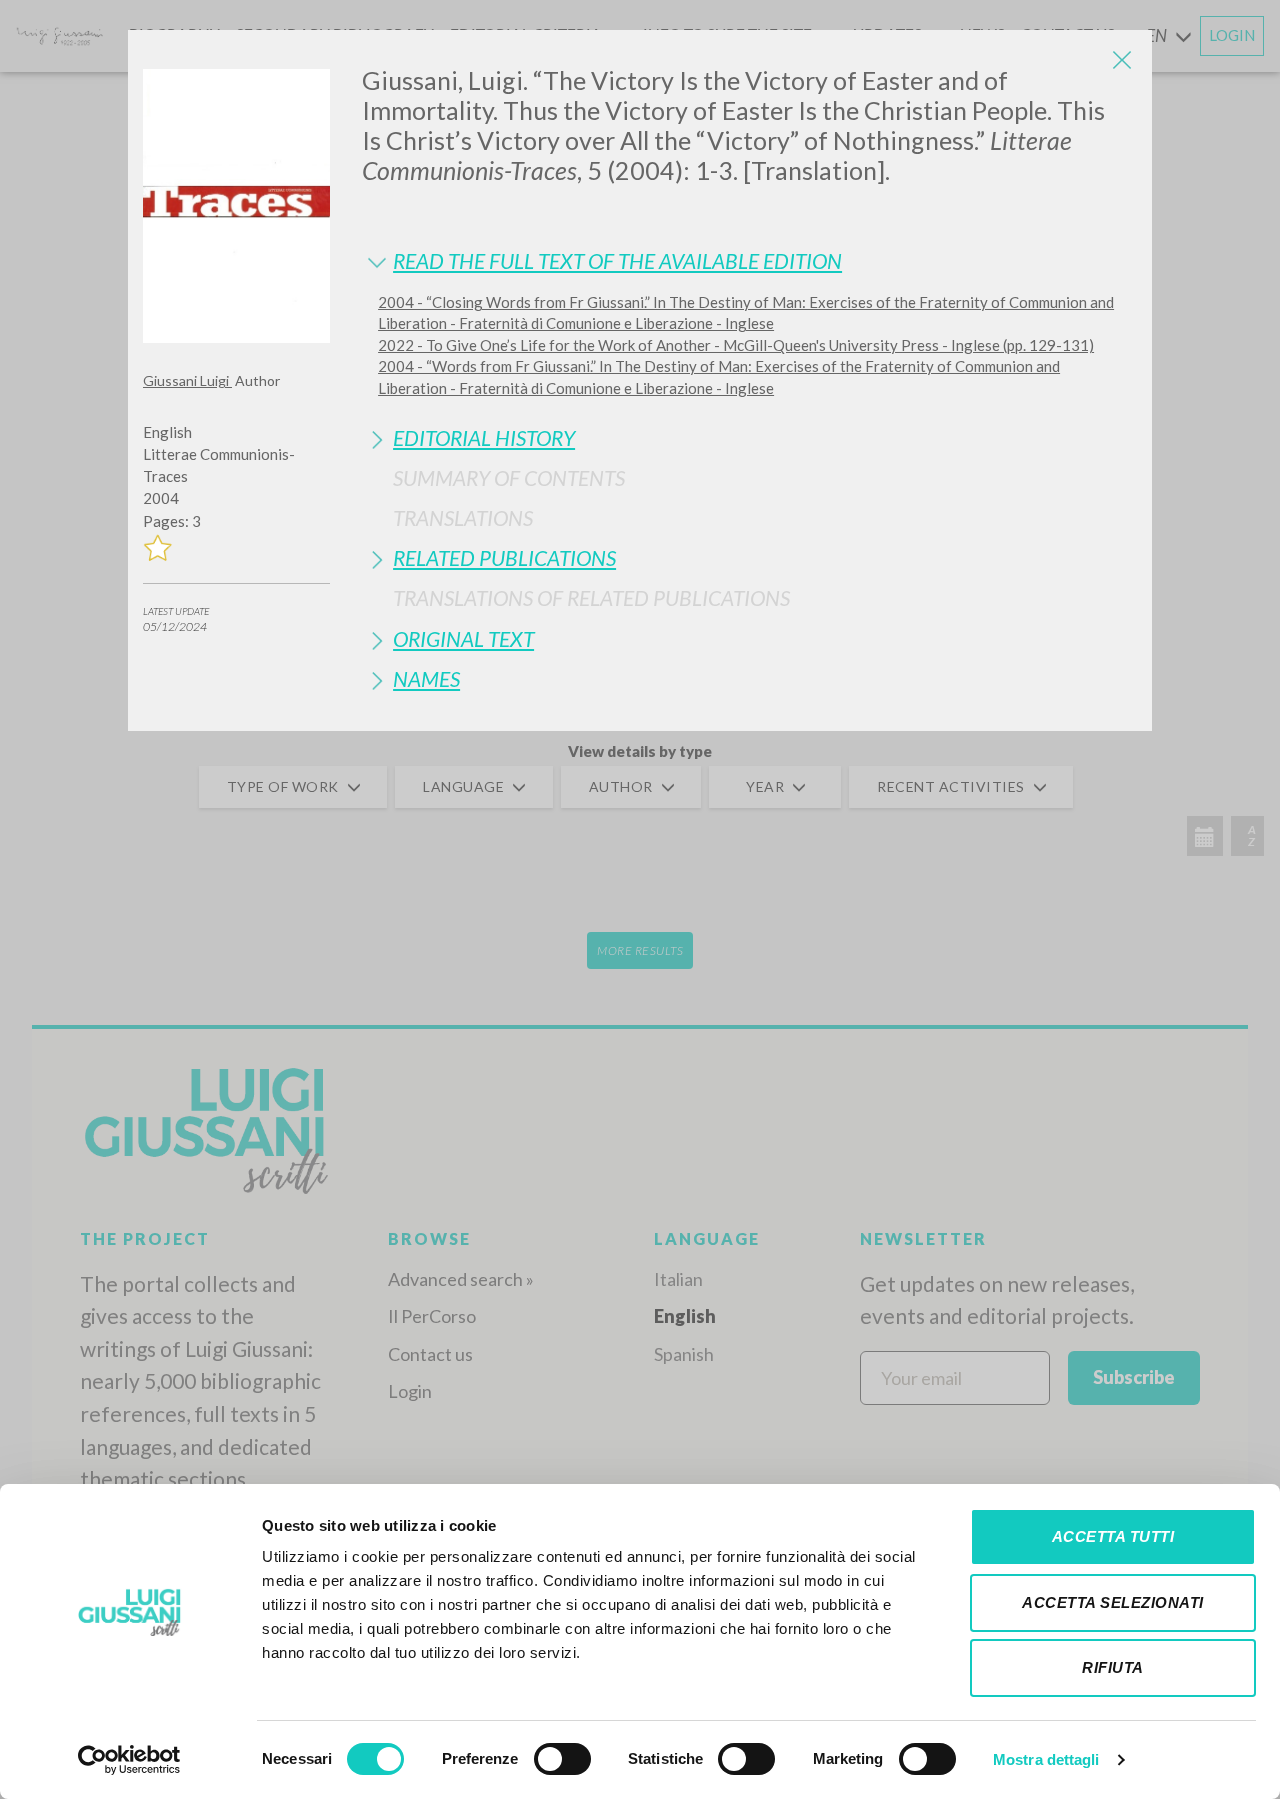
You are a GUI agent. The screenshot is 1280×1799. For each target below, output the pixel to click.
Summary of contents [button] (509, 477)
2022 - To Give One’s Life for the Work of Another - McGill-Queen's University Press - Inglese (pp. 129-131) (736, 345)
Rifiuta (1113, 1667)
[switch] (562, 1759)
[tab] (749, 260)
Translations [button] (463, 517)
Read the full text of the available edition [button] (617, 260)
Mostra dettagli (1046, 1759)
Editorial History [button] (484, 437)
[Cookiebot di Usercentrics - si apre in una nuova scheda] (129, 1760)
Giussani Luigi (187, 380)
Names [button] (426, 678)
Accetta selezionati (1113, 1602)
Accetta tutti (1113, 1536)
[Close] (1122, 60)
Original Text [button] (463, 638)
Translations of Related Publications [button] (591, 597)
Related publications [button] (504, 557)
